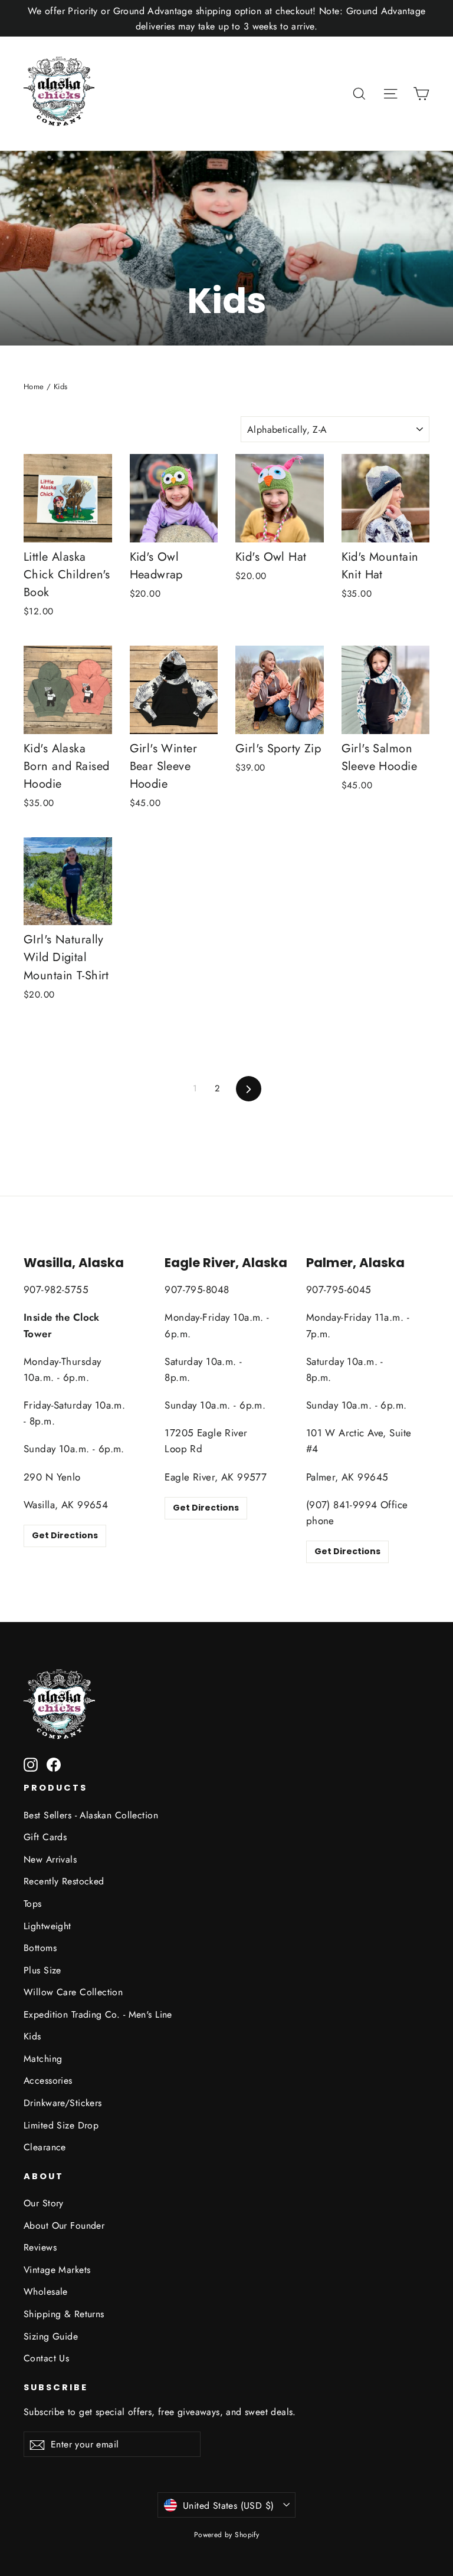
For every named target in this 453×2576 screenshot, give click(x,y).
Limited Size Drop (61, 2125)
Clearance (45, 2147)
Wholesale (46, 2292)
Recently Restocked (64, 1881)
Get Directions (65, 1535)
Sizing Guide (51, 2336)
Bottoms (40, 1948)
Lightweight (47, 1926)
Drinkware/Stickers (63, 2103)
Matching (43, 2059)
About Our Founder (64, 2225)
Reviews (40, 2247)
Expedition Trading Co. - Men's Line (98, 2014)
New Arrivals (50, 1859)
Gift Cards (45, 1837)
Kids (32, 2036)
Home (34, 386)
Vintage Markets (57, 2270)
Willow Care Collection (73, 1992)
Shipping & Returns (64, 2314)
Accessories (48, 2080)
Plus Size (42, 1970)
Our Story (44, 2203)
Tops (33, 1904)
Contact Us (46, 2358)
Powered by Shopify (227, 2535)
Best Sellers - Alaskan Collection (91, 1815)
